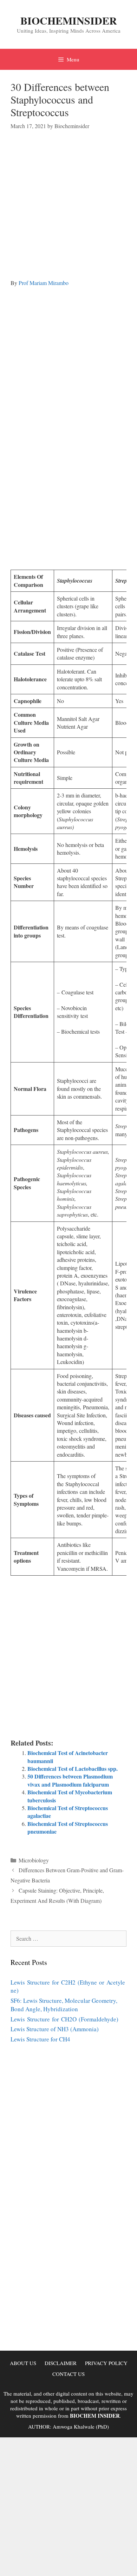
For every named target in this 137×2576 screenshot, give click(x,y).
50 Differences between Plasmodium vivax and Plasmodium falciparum (70, 1780)
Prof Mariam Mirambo (44, 283)
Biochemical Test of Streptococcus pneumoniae (68, 1827)
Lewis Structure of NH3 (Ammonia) (55, 2029)
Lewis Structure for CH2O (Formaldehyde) (64, 2019)
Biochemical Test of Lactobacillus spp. (73, 1769)
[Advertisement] (68, 211)
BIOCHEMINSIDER (69, 20)
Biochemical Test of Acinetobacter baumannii (68, 1757)
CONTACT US (68, 2374)
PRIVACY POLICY (106, 2363)
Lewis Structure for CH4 (40, 2039)
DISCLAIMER (61, 2363)
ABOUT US (23, 2363)
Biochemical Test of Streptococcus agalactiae (68, 1812)
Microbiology (34, 1860)
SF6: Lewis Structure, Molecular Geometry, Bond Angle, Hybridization (64, 2005)
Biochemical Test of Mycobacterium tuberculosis (70, 1796)
